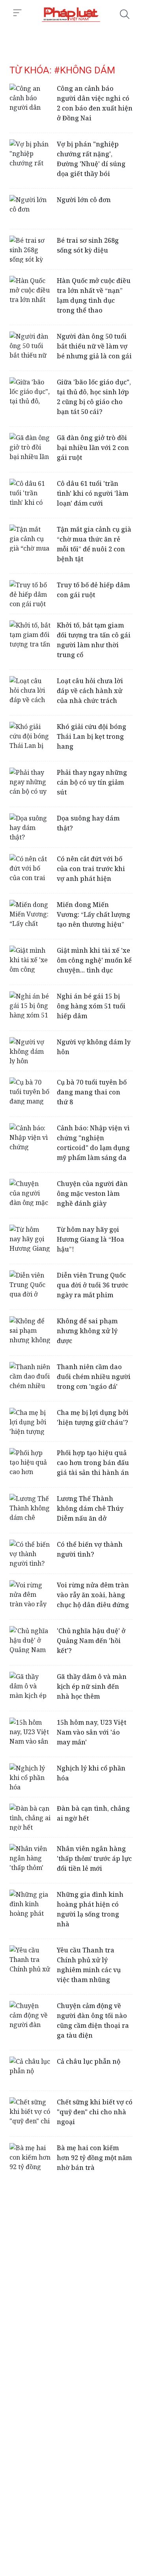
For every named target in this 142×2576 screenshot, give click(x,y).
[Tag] (71, 14)
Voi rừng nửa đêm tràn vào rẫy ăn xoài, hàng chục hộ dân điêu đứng (93, 1595)
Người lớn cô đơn (84, 200)
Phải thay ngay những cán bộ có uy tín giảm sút (92, 782)
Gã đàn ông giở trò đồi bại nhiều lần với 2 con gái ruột (93, 448)
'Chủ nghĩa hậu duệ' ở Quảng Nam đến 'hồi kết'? (91, 1641)
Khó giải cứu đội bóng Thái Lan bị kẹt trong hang (92, 736)
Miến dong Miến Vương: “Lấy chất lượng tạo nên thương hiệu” (93, 914)
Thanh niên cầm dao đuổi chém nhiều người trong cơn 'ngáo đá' (94, 1377)
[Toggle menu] (17, 13)
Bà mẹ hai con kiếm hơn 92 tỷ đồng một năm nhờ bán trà (94, 2158)
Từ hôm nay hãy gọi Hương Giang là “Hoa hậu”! (91, 1239)
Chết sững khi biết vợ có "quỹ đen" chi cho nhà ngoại (95, 2112)
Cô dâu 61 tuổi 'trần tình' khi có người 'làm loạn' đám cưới (92, 493)
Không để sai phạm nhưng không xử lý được (87, 1331)
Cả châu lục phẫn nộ (89, 2061)
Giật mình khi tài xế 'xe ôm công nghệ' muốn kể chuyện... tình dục (94, 960)
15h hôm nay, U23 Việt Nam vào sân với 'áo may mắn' (92, 1732)
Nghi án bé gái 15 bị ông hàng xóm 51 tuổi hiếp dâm (91, 1006)
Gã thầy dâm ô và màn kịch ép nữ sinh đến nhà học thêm (92, 1686)
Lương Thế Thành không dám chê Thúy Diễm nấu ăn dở (90, 1508)
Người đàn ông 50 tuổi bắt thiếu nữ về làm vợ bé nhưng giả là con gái (94, 346)
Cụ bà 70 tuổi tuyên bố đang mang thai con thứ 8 (92, 1092)
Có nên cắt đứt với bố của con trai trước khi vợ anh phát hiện (91, 869)
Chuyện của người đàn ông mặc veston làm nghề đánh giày (92, 1193)
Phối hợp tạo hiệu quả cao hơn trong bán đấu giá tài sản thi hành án (93, 1463)
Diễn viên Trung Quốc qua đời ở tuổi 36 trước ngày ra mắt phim (92, 1285)
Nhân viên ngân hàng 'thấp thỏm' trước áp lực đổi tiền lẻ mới (94, 1858)
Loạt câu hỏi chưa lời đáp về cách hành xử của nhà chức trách (90, 691)
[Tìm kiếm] (125, 14)
